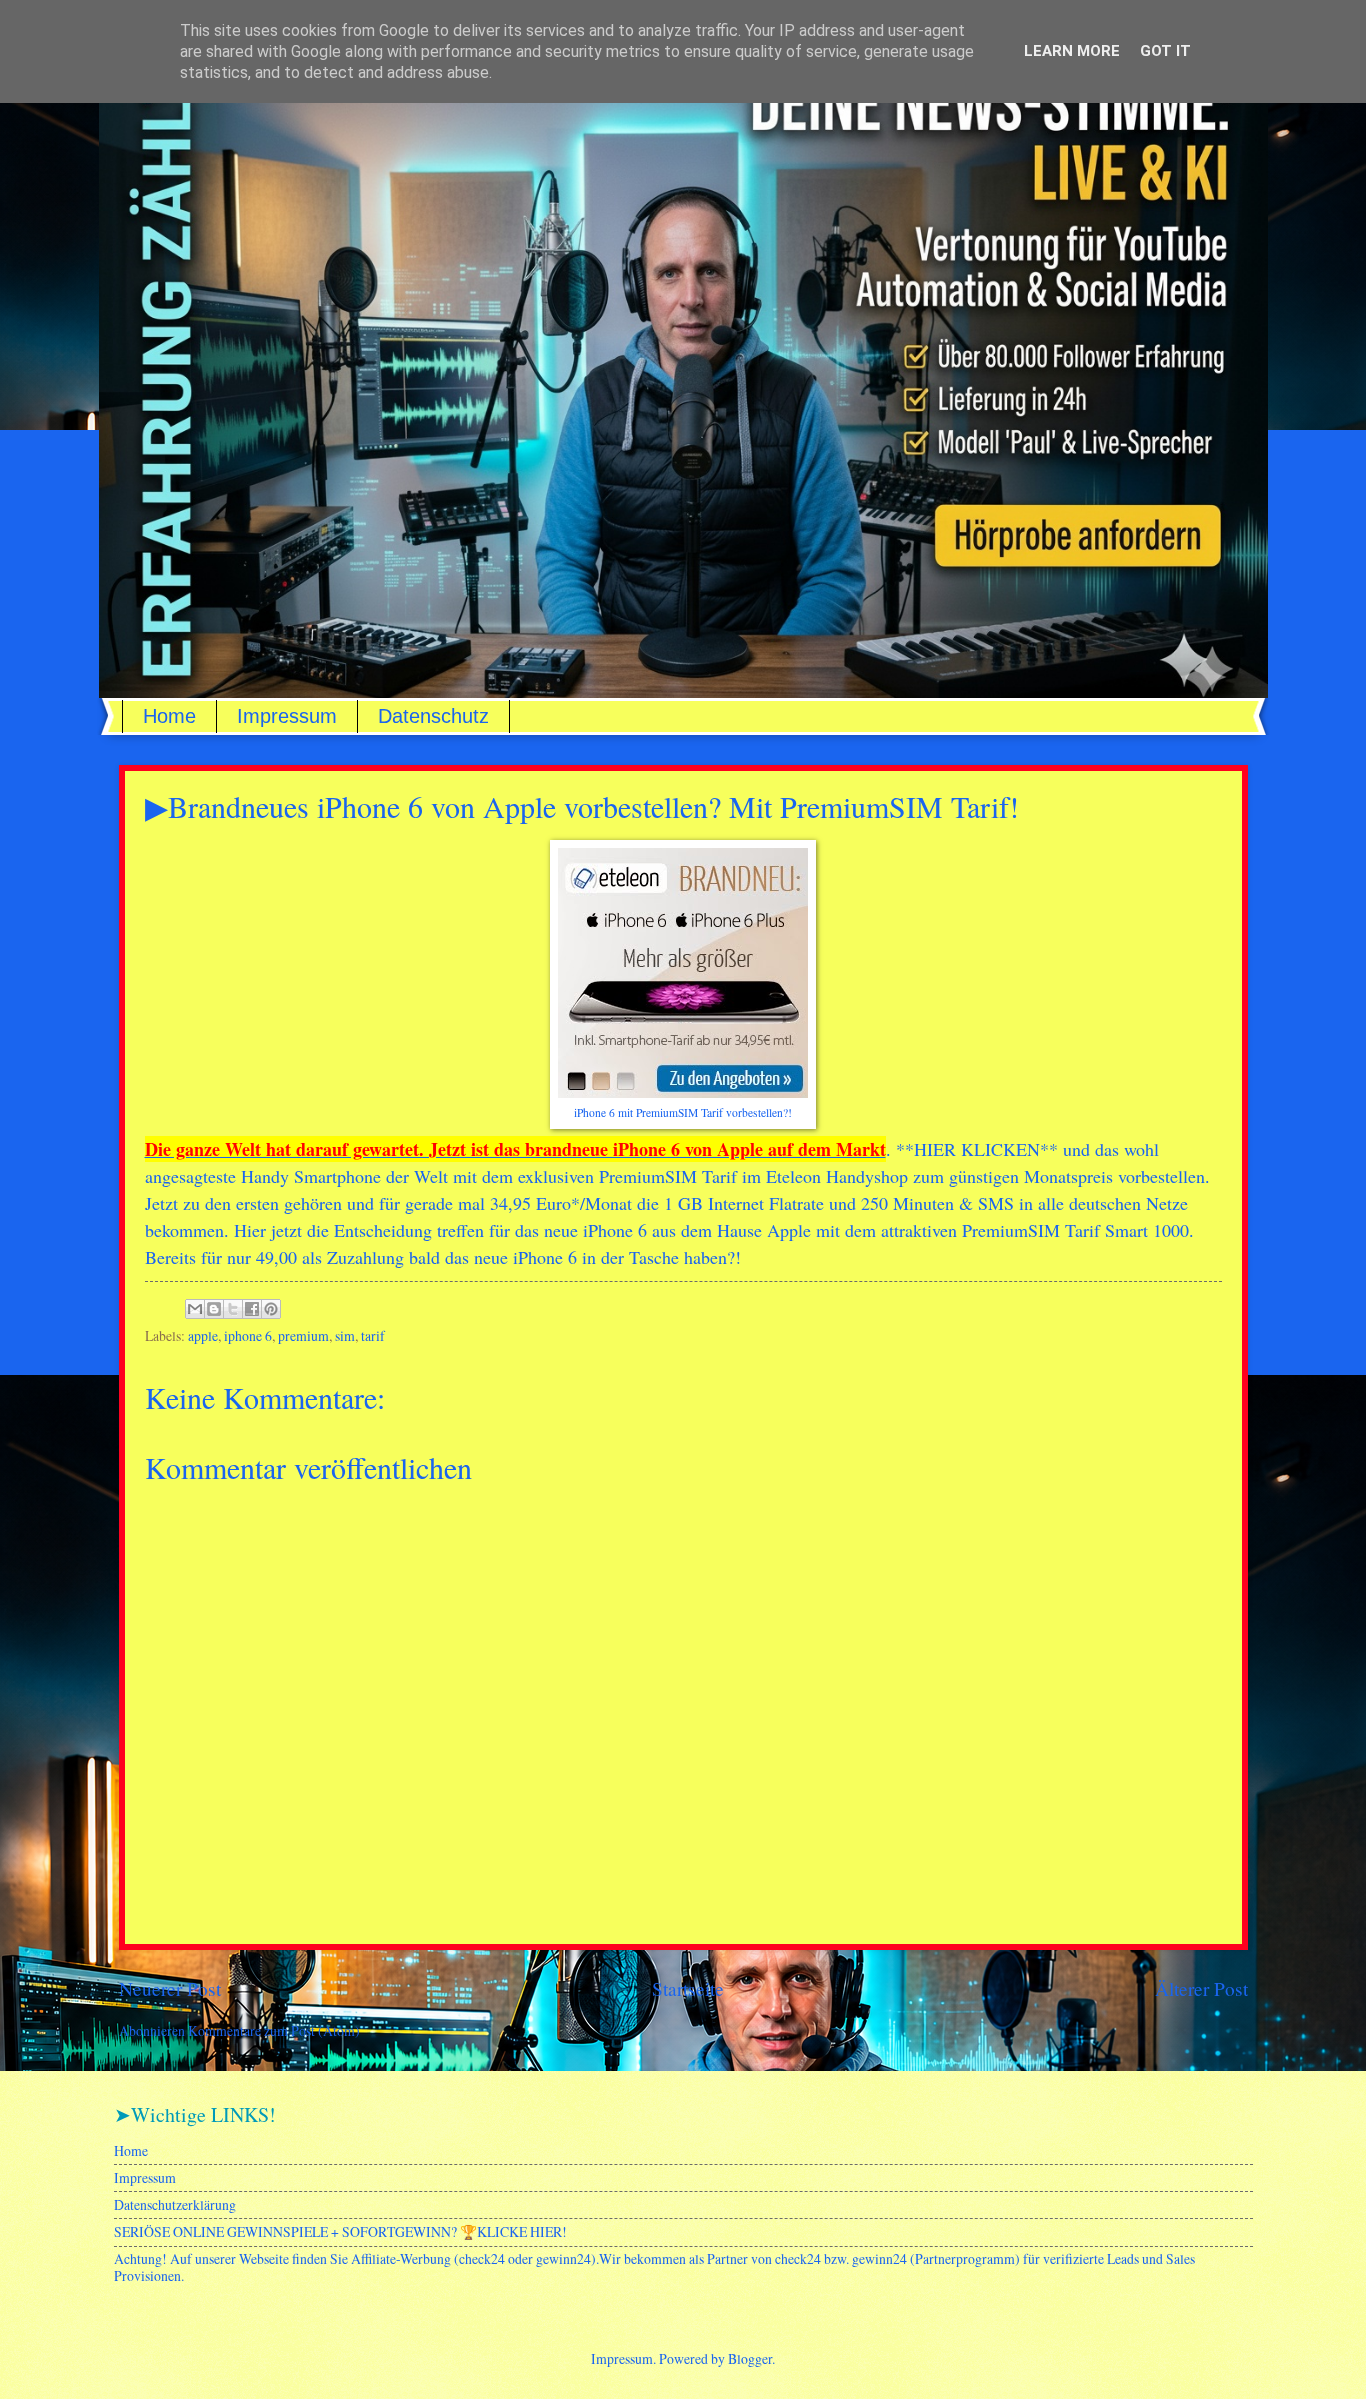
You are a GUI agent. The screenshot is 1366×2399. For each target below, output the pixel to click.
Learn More (1072, 51)
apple (203, 1335)
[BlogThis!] (214, 1309)
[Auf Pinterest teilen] (271, 1309)
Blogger (750, 2358)
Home (169, 716)
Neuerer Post (170, 1988)
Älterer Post (1201, 1988)
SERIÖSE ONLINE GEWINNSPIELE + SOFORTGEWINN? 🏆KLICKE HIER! (340, 2231)
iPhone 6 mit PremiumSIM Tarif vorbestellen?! (683, 1112)
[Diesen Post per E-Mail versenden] (195, 1309)
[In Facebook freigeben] (252, 1309)
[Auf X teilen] (233, 1309)
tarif (373, 1335)
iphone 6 (248, 1335)
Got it (1165, 51)
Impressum (287, 716)
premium (303, 1335)
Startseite (688, 1988)
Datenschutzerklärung (175, 2204)
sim (345, 1335)
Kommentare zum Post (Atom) (274, 2030)
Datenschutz (433, 716)
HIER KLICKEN (977, 1149)
